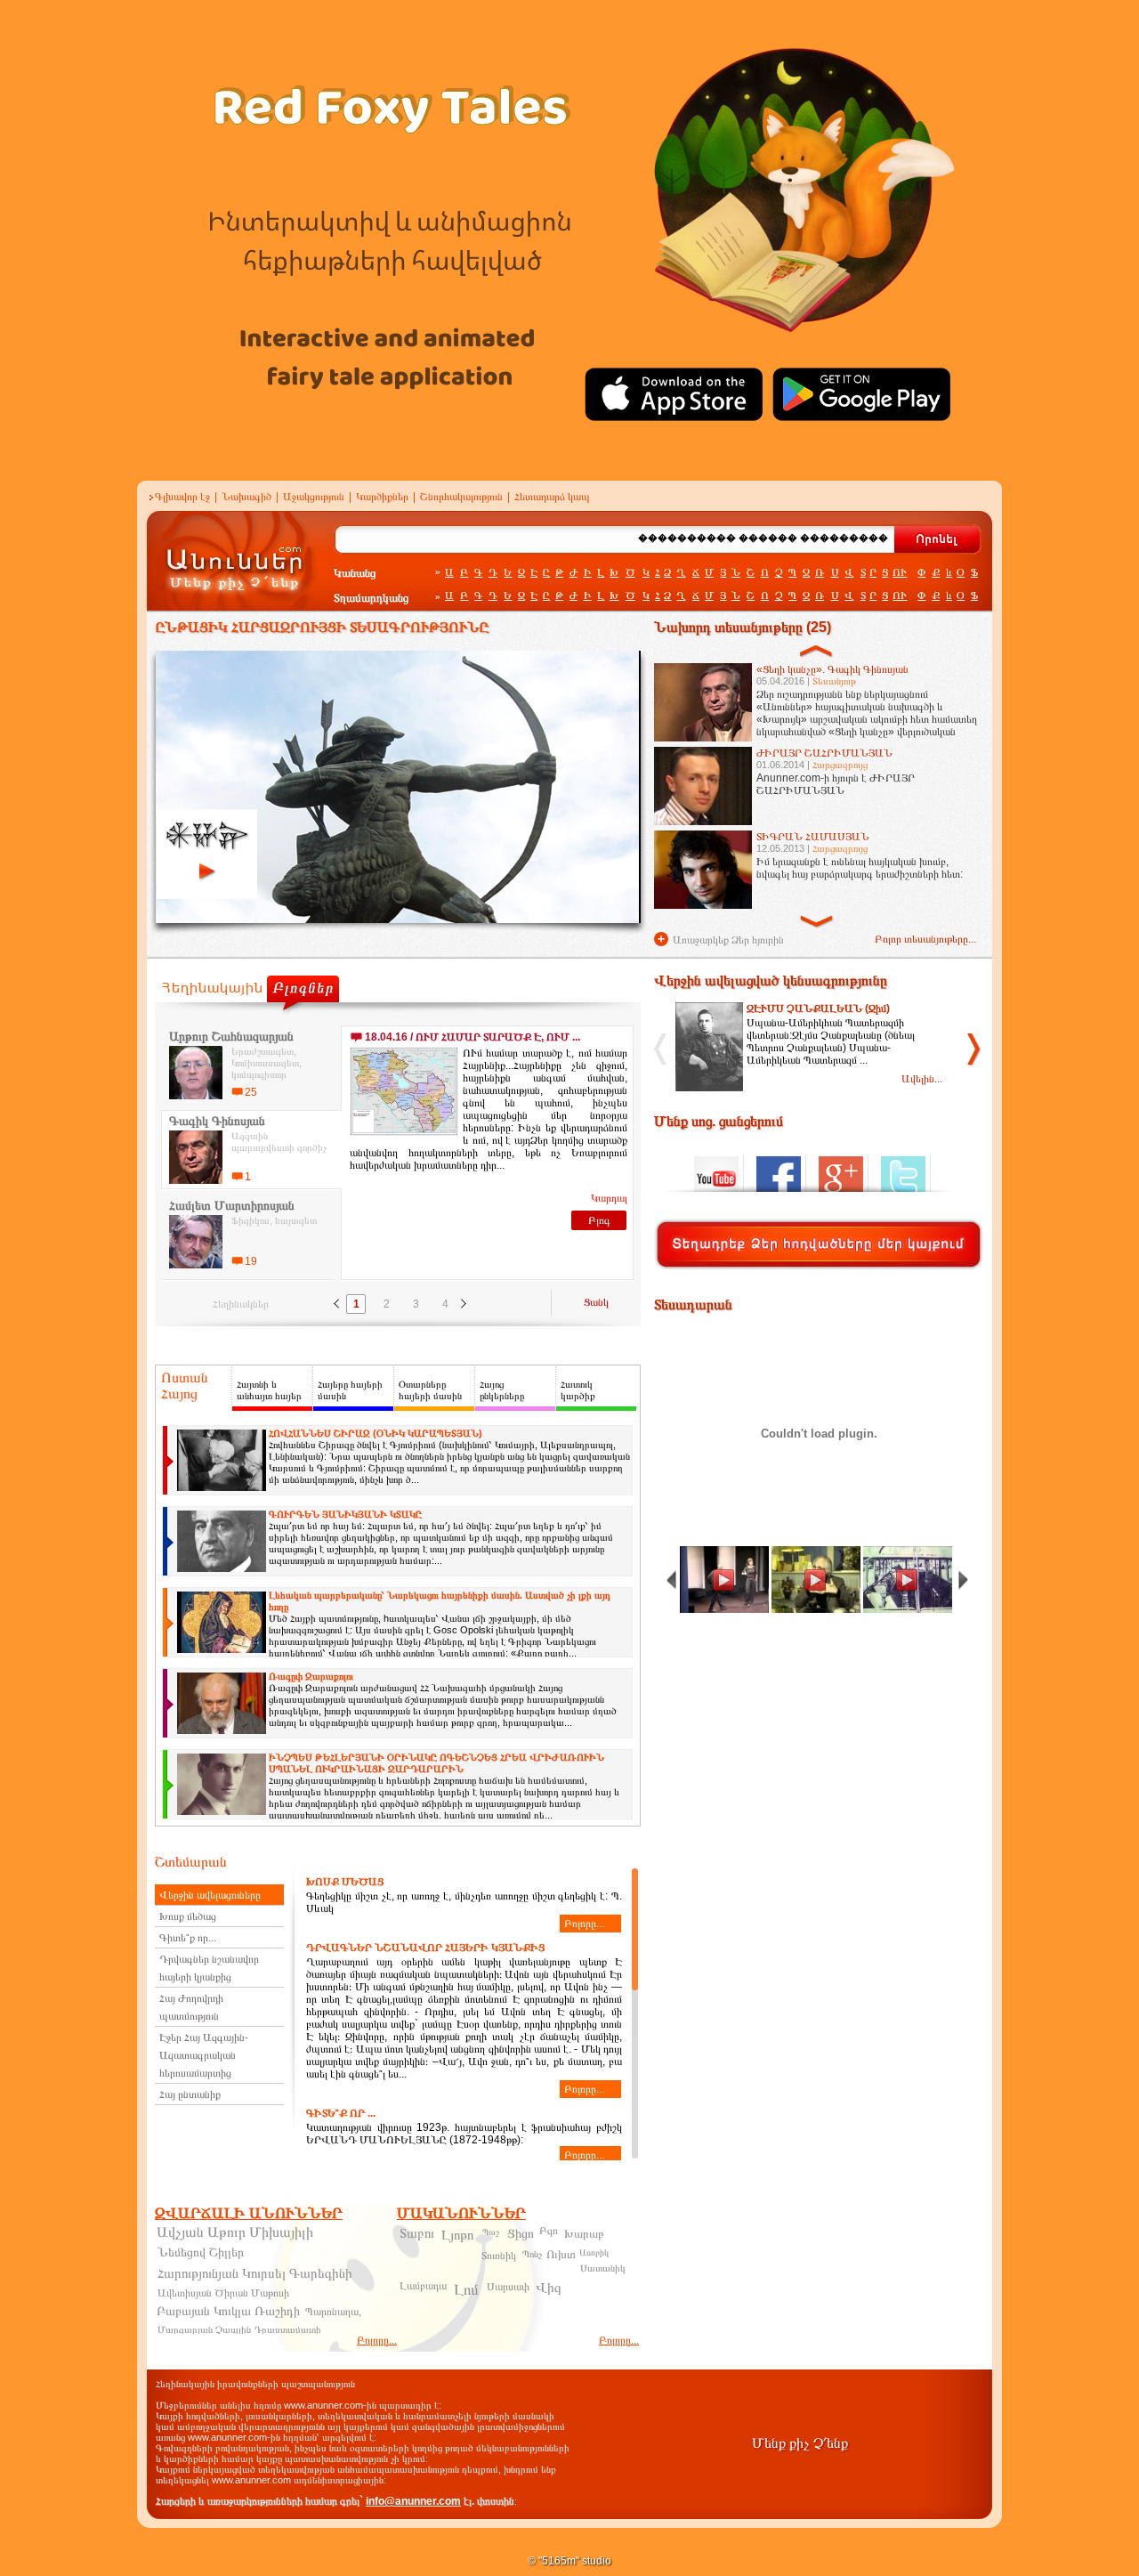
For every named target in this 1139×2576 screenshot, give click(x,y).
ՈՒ (900, 572)
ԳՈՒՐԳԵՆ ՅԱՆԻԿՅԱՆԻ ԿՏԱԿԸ (345, 1514)
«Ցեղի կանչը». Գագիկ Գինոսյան (832, 669)
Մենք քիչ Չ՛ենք (800, 2443)
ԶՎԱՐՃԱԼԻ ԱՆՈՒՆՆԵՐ (249, 2213)
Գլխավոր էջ (182, 497)
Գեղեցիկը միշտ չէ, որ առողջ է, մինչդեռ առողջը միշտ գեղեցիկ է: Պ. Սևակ (464, 1903)
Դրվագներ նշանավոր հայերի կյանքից (209, 1968)
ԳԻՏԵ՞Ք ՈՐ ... (341, 2113)
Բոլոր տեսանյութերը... (925, 939)
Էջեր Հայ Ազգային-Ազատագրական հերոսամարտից (204, 2055)
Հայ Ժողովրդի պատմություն (191, 2007)
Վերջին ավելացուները (210, 1895)
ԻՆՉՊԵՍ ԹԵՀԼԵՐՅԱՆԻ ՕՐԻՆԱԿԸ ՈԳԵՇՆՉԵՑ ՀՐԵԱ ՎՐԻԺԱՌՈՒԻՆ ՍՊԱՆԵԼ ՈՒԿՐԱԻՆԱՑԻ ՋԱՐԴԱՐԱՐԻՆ (436, 1763)
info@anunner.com (413, 2501)
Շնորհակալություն (461, 497)
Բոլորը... (584, 1924)
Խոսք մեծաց (188, 1916)
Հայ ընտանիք (190, 2094)
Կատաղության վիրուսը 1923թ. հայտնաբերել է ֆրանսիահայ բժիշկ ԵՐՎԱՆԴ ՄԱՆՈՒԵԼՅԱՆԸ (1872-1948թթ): (464, 2134)
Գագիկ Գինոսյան (217, 1121)
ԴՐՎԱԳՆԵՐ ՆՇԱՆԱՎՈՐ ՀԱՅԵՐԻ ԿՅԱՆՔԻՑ (425, 1948)
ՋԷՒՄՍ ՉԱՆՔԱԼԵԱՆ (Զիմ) (818, 1009)
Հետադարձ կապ (552, 497)
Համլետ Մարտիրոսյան (232, 1205)
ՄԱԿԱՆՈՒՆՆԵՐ (461, 2213)
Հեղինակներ (241, 1304)
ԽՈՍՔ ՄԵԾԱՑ (345, 1882)
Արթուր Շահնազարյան (231, 1036)
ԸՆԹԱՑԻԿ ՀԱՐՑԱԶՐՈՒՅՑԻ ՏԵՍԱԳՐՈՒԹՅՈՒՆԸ (322, 627)
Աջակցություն (314, 497)
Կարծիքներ (382, 497)
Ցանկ (596, 1302)
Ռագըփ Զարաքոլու (311, 1676)
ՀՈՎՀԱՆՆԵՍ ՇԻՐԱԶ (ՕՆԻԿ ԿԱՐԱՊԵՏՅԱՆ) (376, 1433)
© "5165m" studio (569, 2561)
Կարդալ (609, 1198)
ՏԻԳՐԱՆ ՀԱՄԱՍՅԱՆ (813, 837)
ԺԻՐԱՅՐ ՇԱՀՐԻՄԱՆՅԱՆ (824, 753)
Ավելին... (922, 1079)
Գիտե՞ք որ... (188, 1938)
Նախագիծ (246, 497)
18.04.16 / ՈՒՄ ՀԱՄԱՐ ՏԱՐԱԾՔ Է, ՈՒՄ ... (473, 1037)
